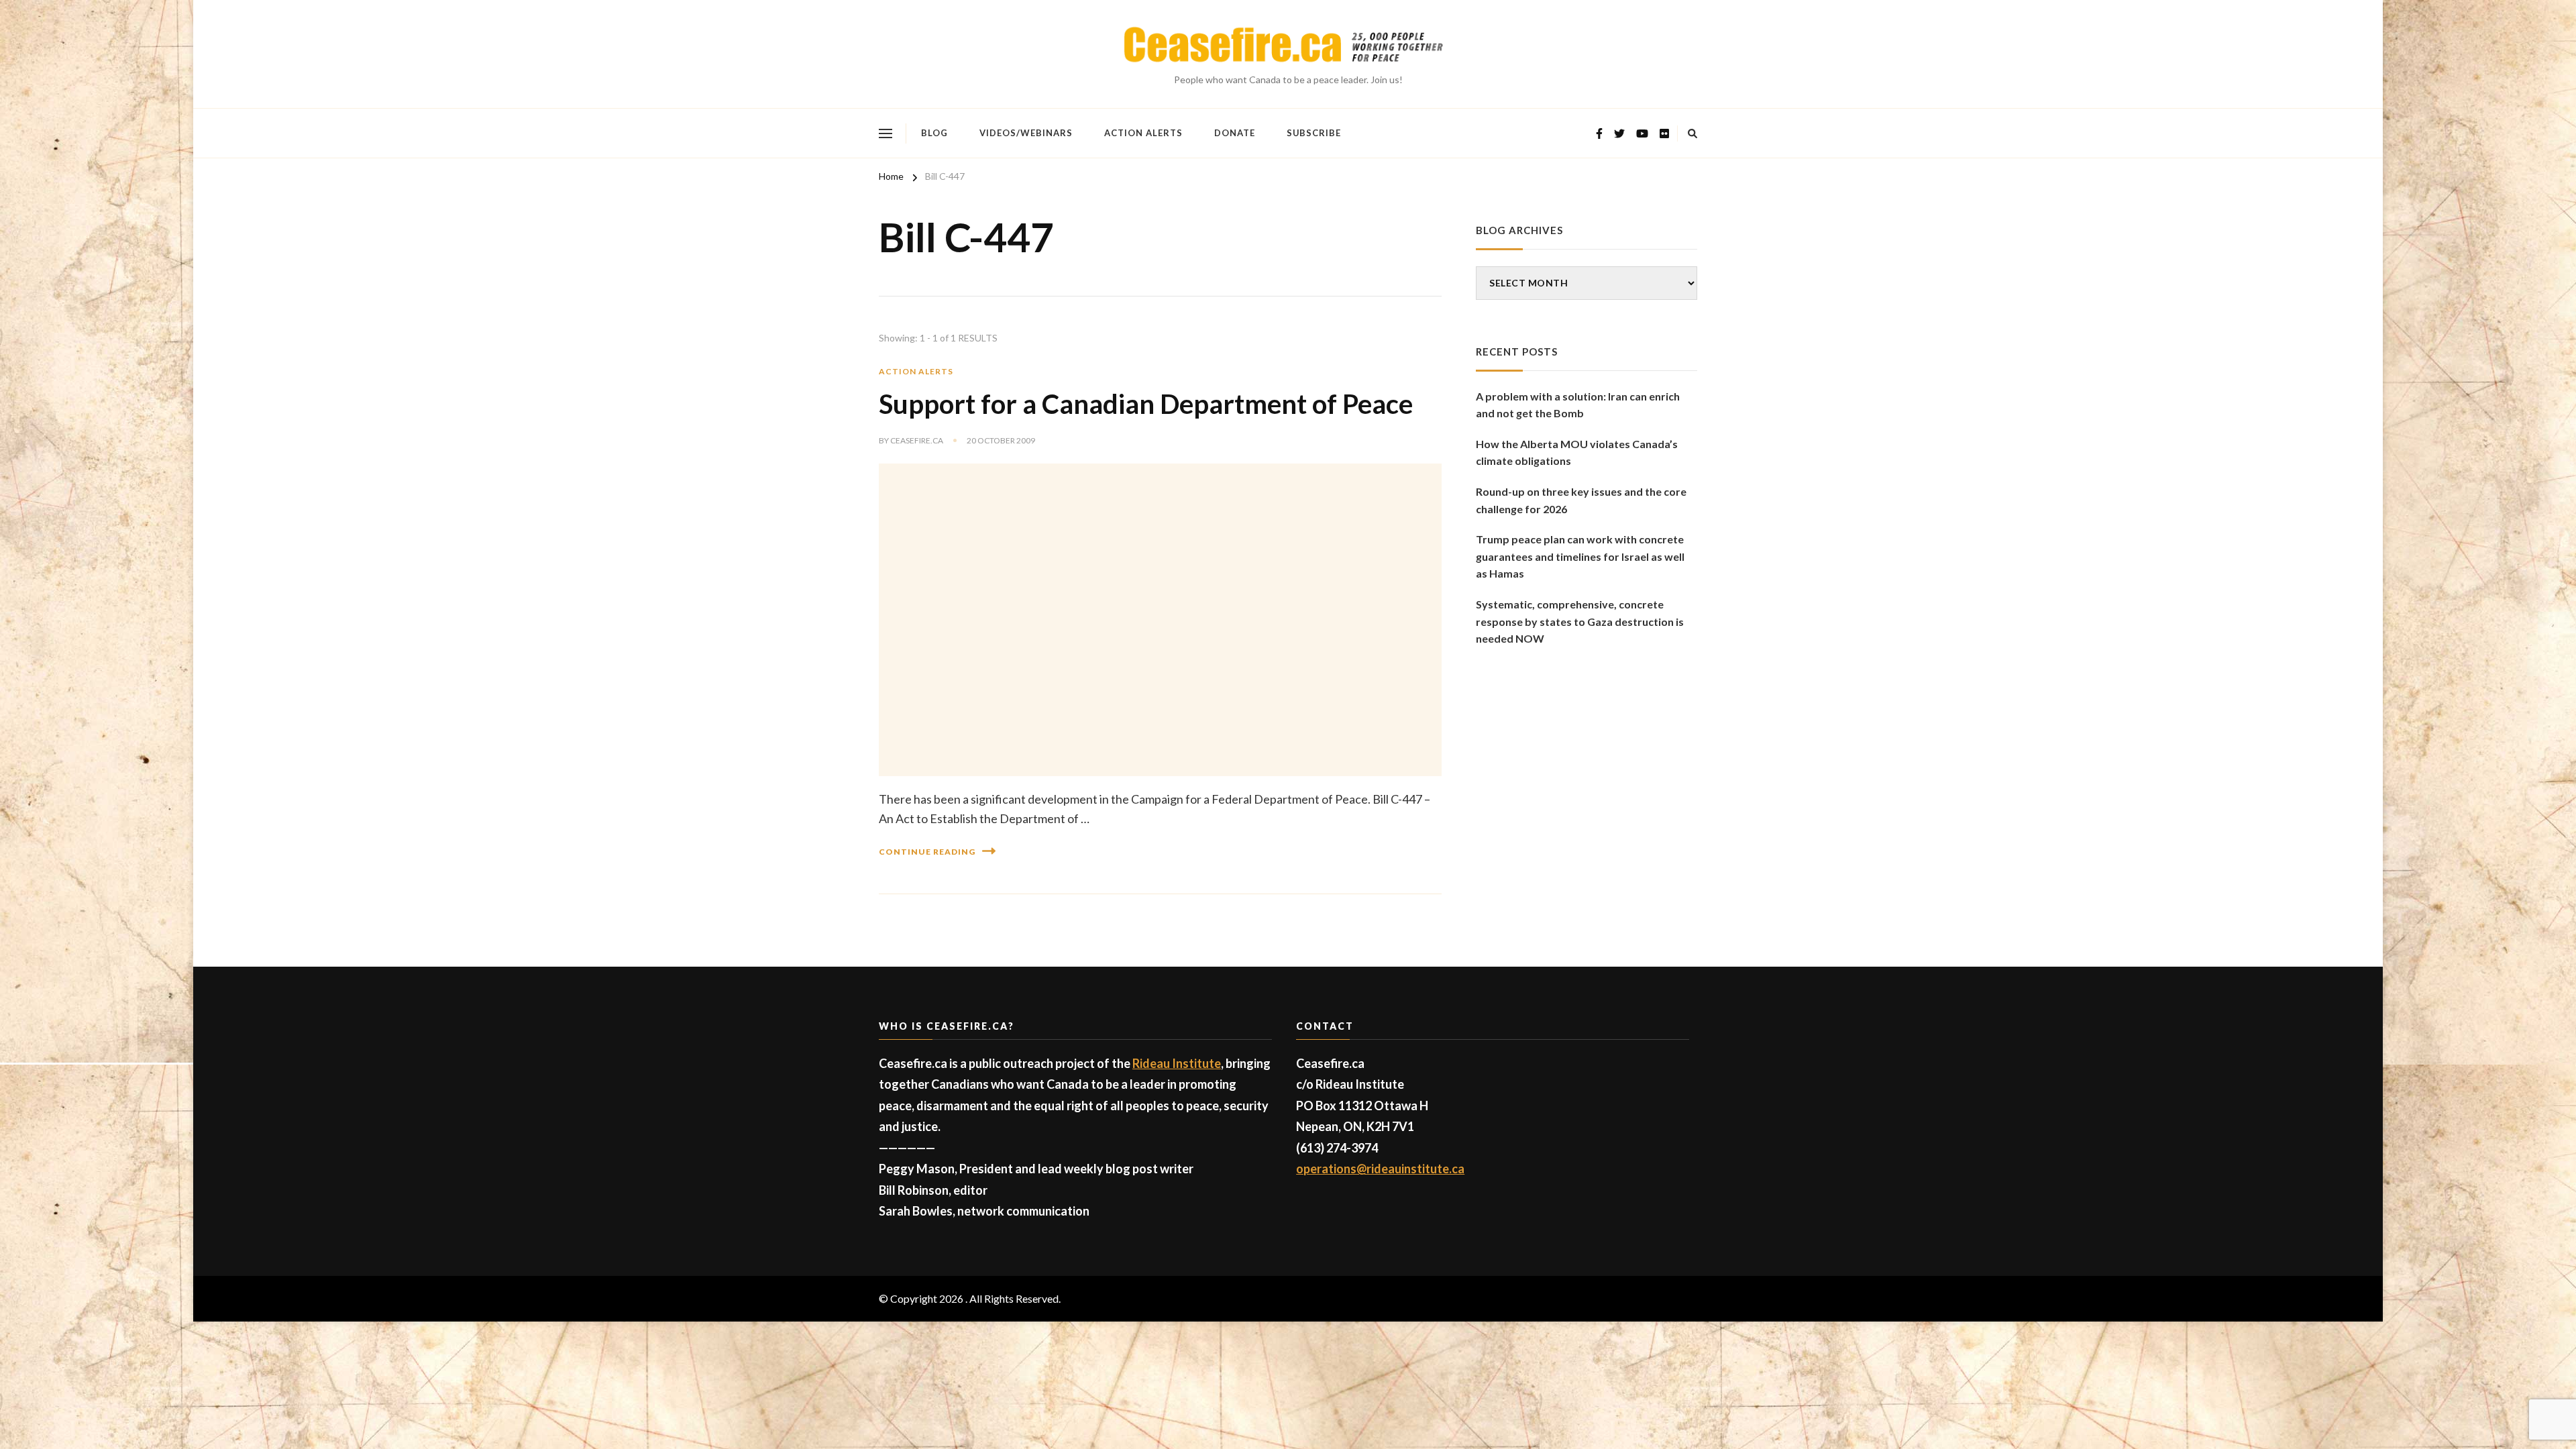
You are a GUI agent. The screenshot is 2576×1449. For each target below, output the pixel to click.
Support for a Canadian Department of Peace (1146, 404)
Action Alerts (1143, 133)
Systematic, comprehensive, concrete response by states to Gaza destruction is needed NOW (1580, 621)
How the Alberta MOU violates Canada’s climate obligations (1577, 452)
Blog (934, 133)
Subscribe (1314, 133)
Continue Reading (927, 852)
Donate (1235, 133)
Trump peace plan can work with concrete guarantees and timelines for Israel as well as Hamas (1580, 556)
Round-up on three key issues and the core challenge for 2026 (1581, 500)
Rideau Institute (1177, 1063)
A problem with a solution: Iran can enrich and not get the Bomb (1578, 405)
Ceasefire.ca (917, 440)
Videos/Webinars (1026, 133)
